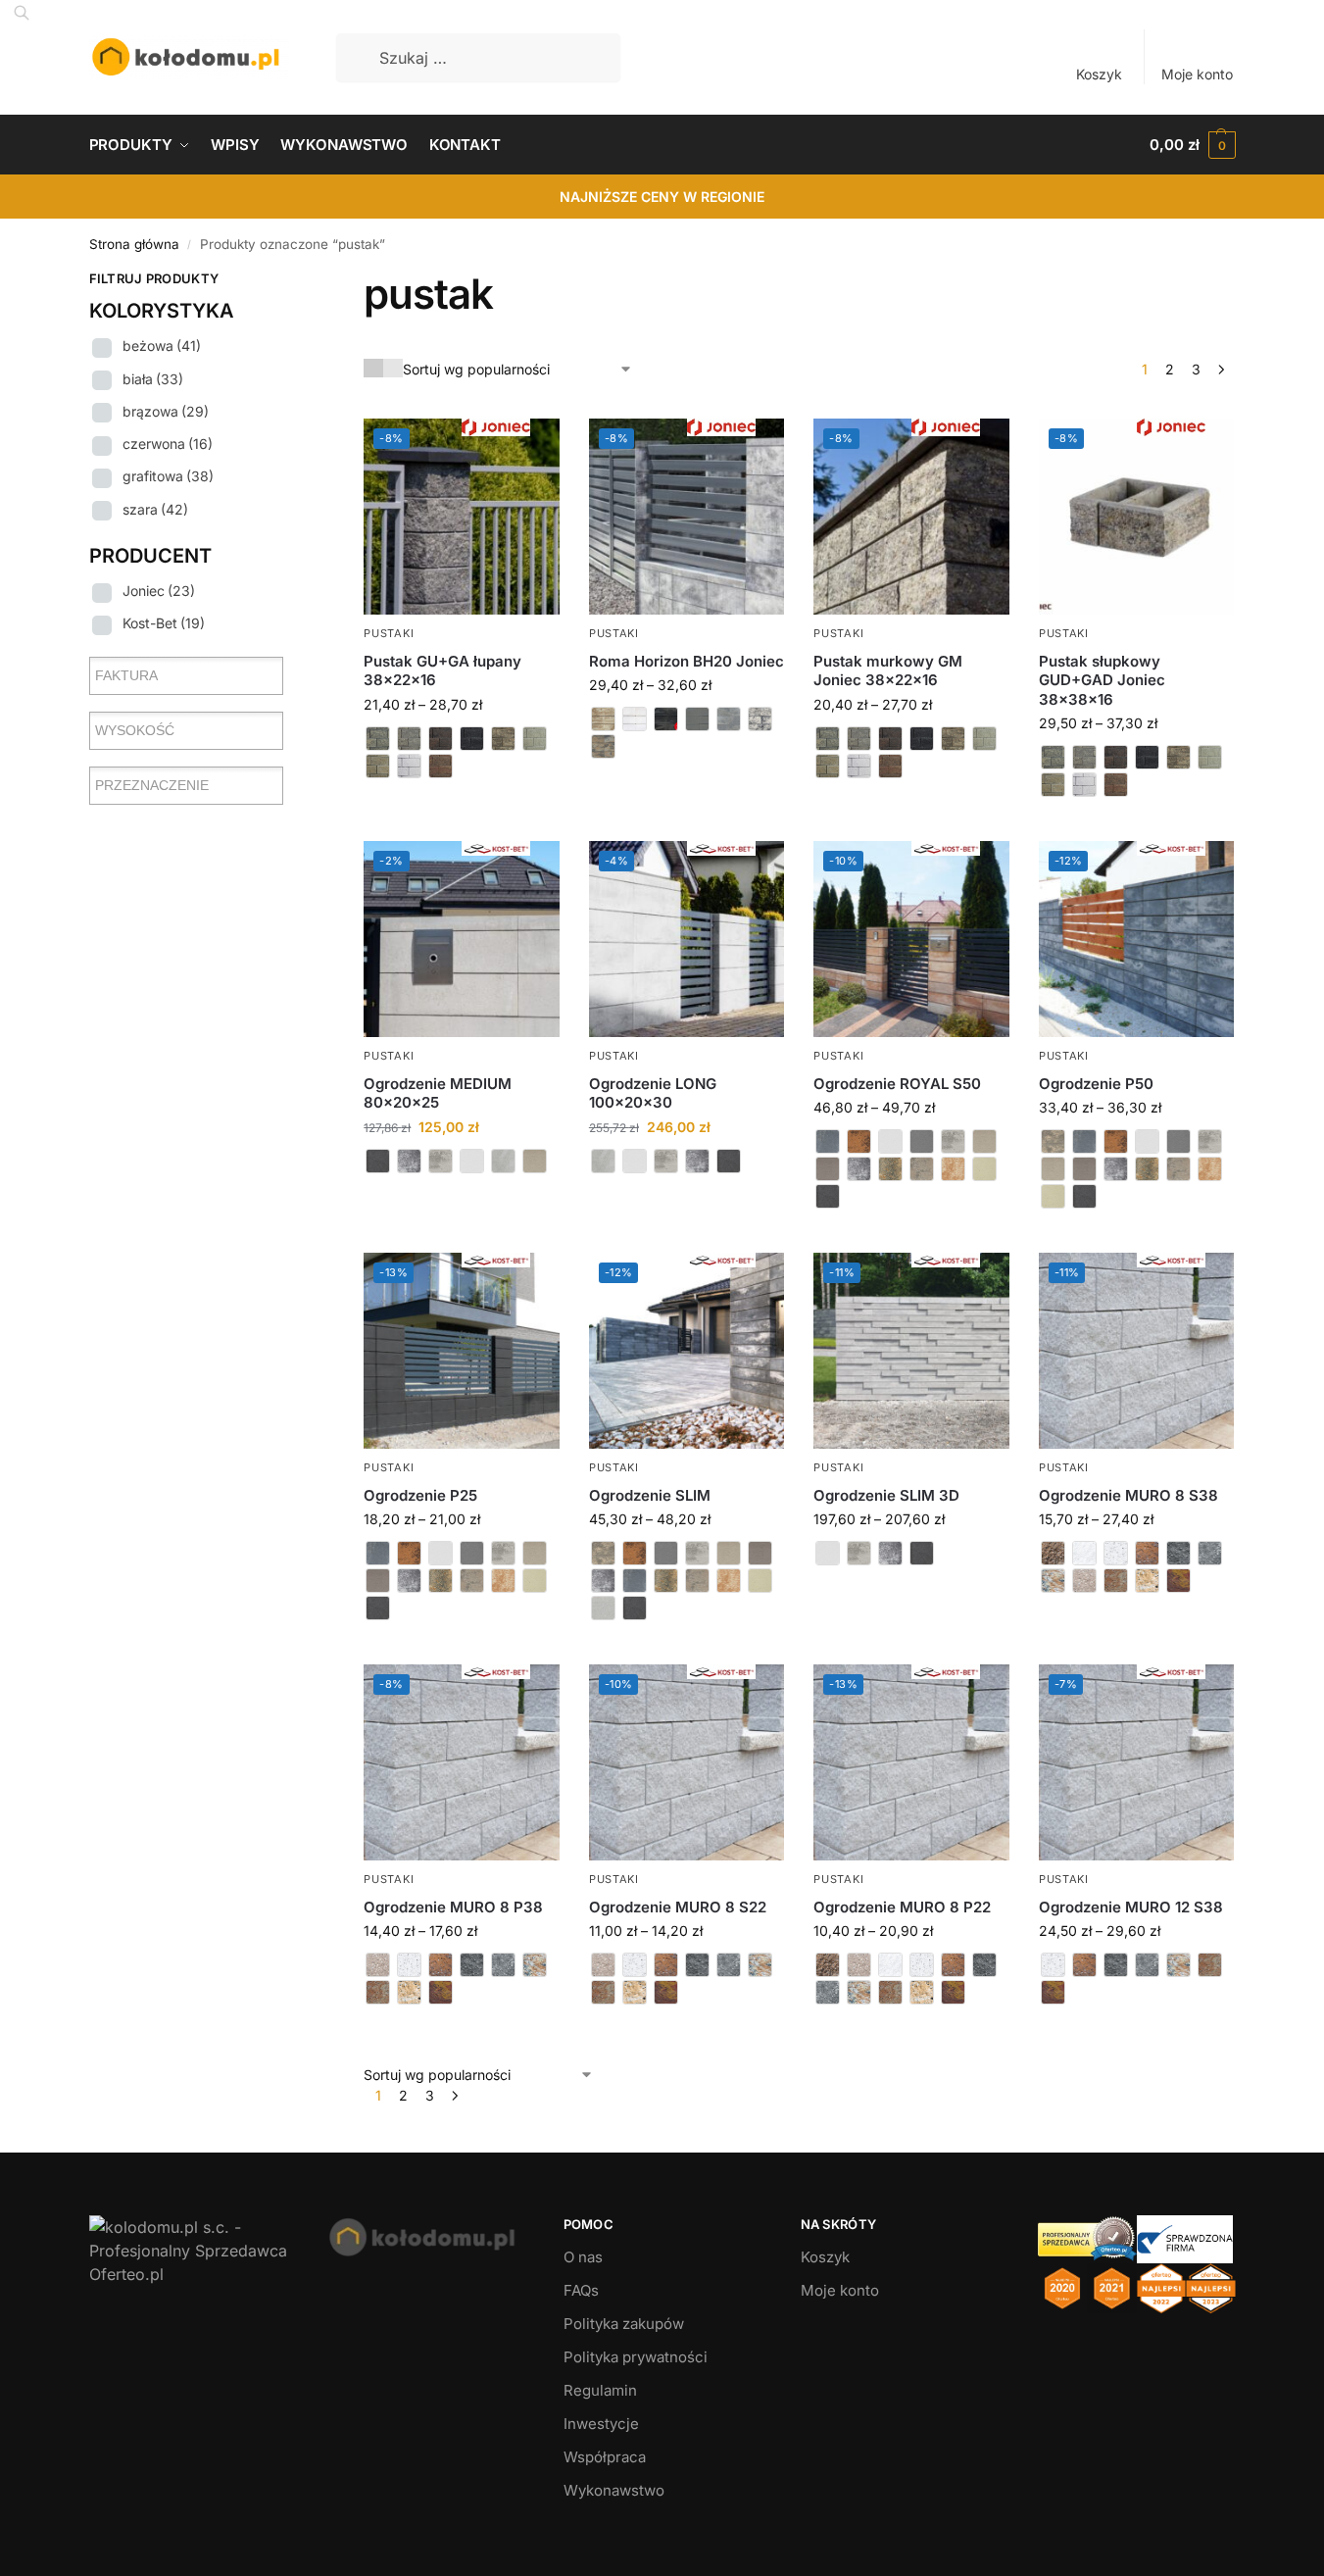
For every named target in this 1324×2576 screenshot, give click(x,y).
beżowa (162, 346)
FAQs (581, 2290)
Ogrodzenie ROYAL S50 (897, 1084)
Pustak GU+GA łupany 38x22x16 (442, 671)
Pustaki (389, 633)
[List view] (393, 369)
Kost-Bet (164, 623)
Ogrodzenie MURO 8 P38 (453, 1907)
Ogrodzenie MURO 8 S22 (678, 1907)
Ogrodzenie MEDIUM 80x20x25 (438, 1093)
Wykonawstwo (614, 2490)
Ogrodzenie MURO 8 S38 (1128, 1495)
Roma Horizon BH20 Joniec (687, 661)
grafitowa (168, 476)
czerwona (168, 444)
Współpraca (605, 2457)
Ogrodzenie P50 (1096, 1084)
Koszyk (1099, 74)
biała (153, 379)
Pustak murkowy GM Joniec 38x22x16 (888, 671)
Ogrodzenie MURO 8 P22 (902, 1907)
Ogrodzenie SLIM (650, 1495)
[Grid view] (373, 369)
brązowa (166, 411)
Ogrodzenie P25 (420, 1495)
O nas (583, 2257)
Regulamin (600, 2390)
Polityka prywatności (636, 2357)
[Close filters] (289, 281)
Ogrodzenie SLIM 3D (886, 1495)
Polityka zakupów (624, 2324)
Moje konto (1197, 74)
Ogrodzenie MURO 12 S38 (1131, 1907)
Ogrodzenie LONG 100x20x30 (653, 1093)
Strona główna (134, 244)
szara (155, 509)
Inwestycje (601, 2424)
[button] (1192, 145)
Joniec (159, 591)
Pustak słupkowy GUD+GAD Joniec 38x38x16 (1102, 680)
